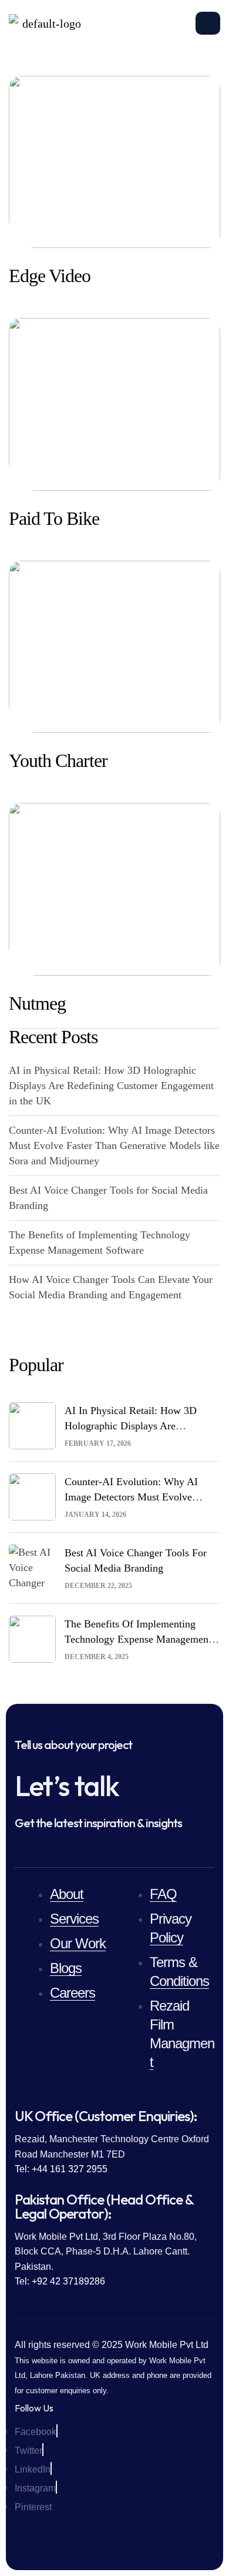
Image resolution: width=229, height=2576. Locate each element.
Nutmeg (37, 1003)
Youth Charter (58, 761)
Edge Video (50, 276)
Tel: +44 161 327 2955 (61, 2169)
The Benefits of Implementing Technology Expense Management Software (138, 1639)
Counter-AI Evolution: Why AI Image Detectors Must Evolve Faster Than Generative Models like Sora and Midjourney (114, 1145)
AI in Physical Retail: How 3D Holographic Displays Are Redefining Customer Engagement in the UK (111, 1086)
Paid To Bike (54, 518)
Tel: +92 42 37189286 (60, 2281)
